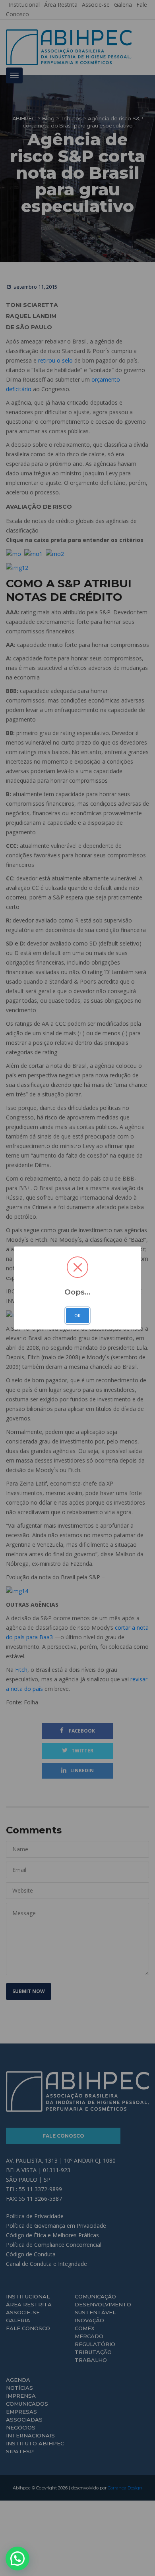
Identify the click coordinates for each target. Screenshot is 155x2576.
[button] (17, 2559)
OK (77, 1316)
